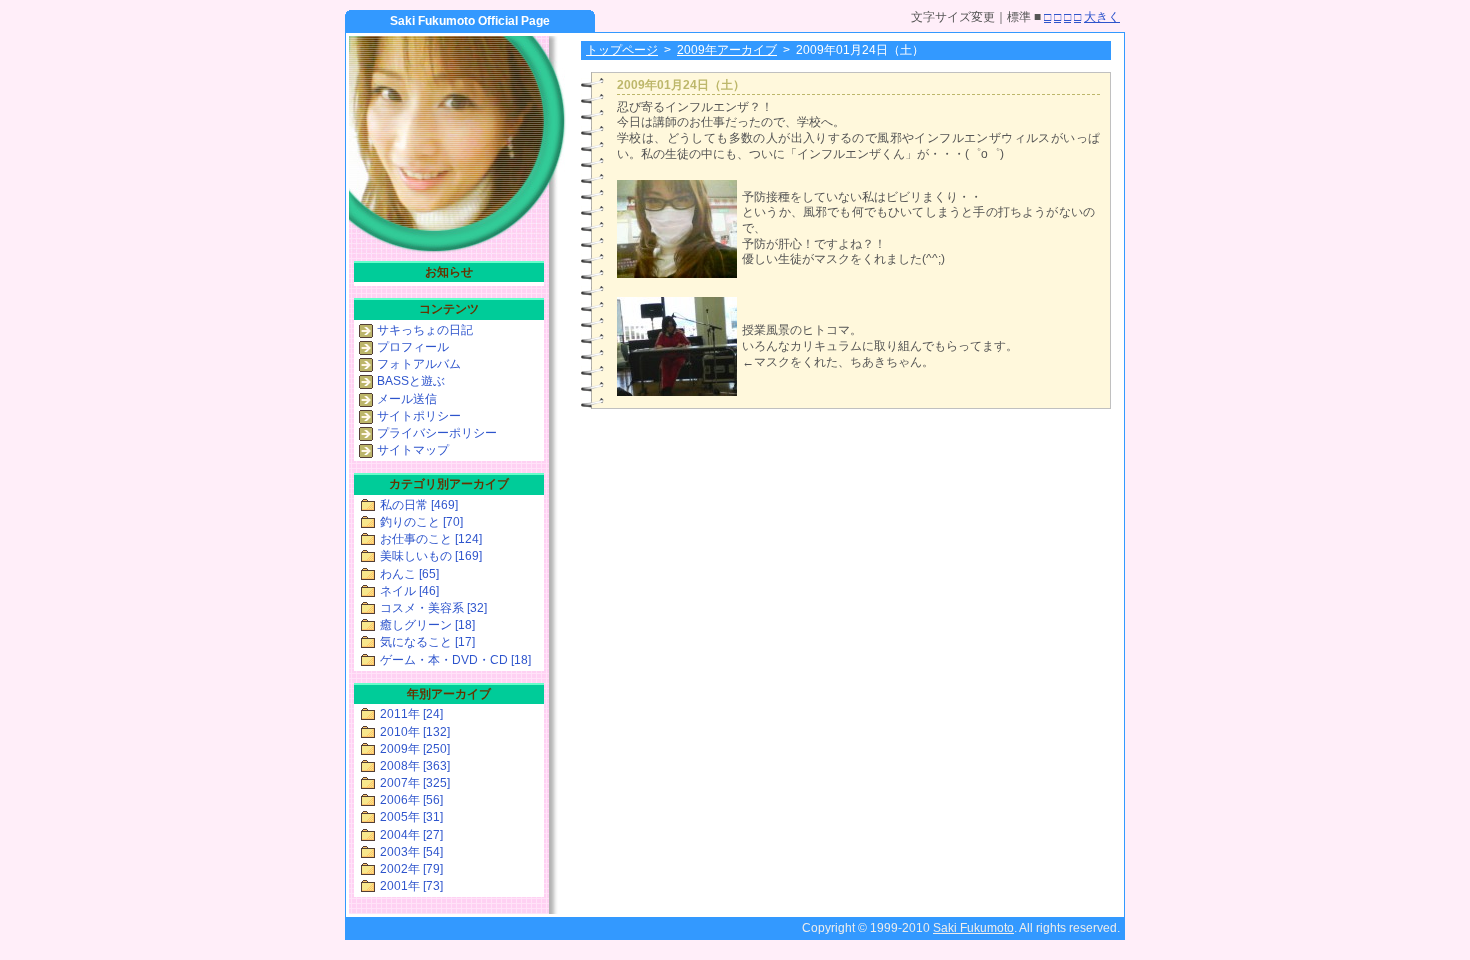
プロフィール (413, 347)
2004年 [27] (411, 835)
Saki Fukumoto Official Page (470, 21)
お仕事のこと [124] (431, 539)
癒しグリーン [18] (427, 625)
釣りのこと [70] (421, 522)
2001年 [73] (411, 886)
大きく (1102, 17)
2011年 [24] (411, 714)
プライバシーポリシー (437, 433)
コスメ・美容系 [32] (433, 608)
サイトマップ (413, 450)
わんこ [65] (409, 574)
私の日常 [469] (419, 505)
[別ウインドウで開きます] (677, 274)
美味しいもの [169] (431, 556)
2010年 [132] (415, 732)
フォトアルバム (419, 364)
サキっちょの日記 (425, 330)
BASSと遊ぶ (411, 381)
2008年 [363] (415, 766)
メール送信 (407, 399)
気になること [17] (427, 642)
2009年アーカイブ (727, 50)
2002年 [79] (411, 869)
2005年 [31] (411, 817)
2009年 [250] (415, 749)
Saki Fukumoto (973, 928)
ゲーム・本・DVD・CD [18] (455, 660)
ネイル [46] (409, 591)
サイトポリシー (419, 416)
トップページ (622, 50)
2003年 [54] (411, 852)
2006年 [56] (411, 800)
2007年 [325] (415, 783)
